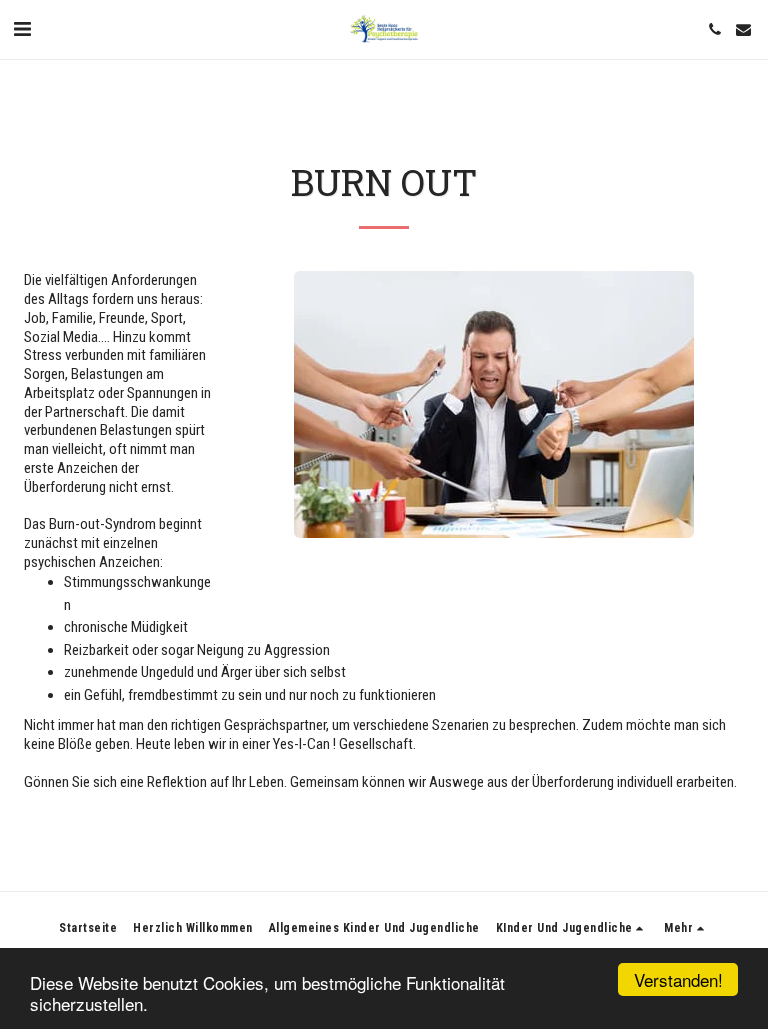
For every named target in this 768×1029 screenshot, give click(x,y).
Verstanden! (678, 979)
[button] (22, 29)
